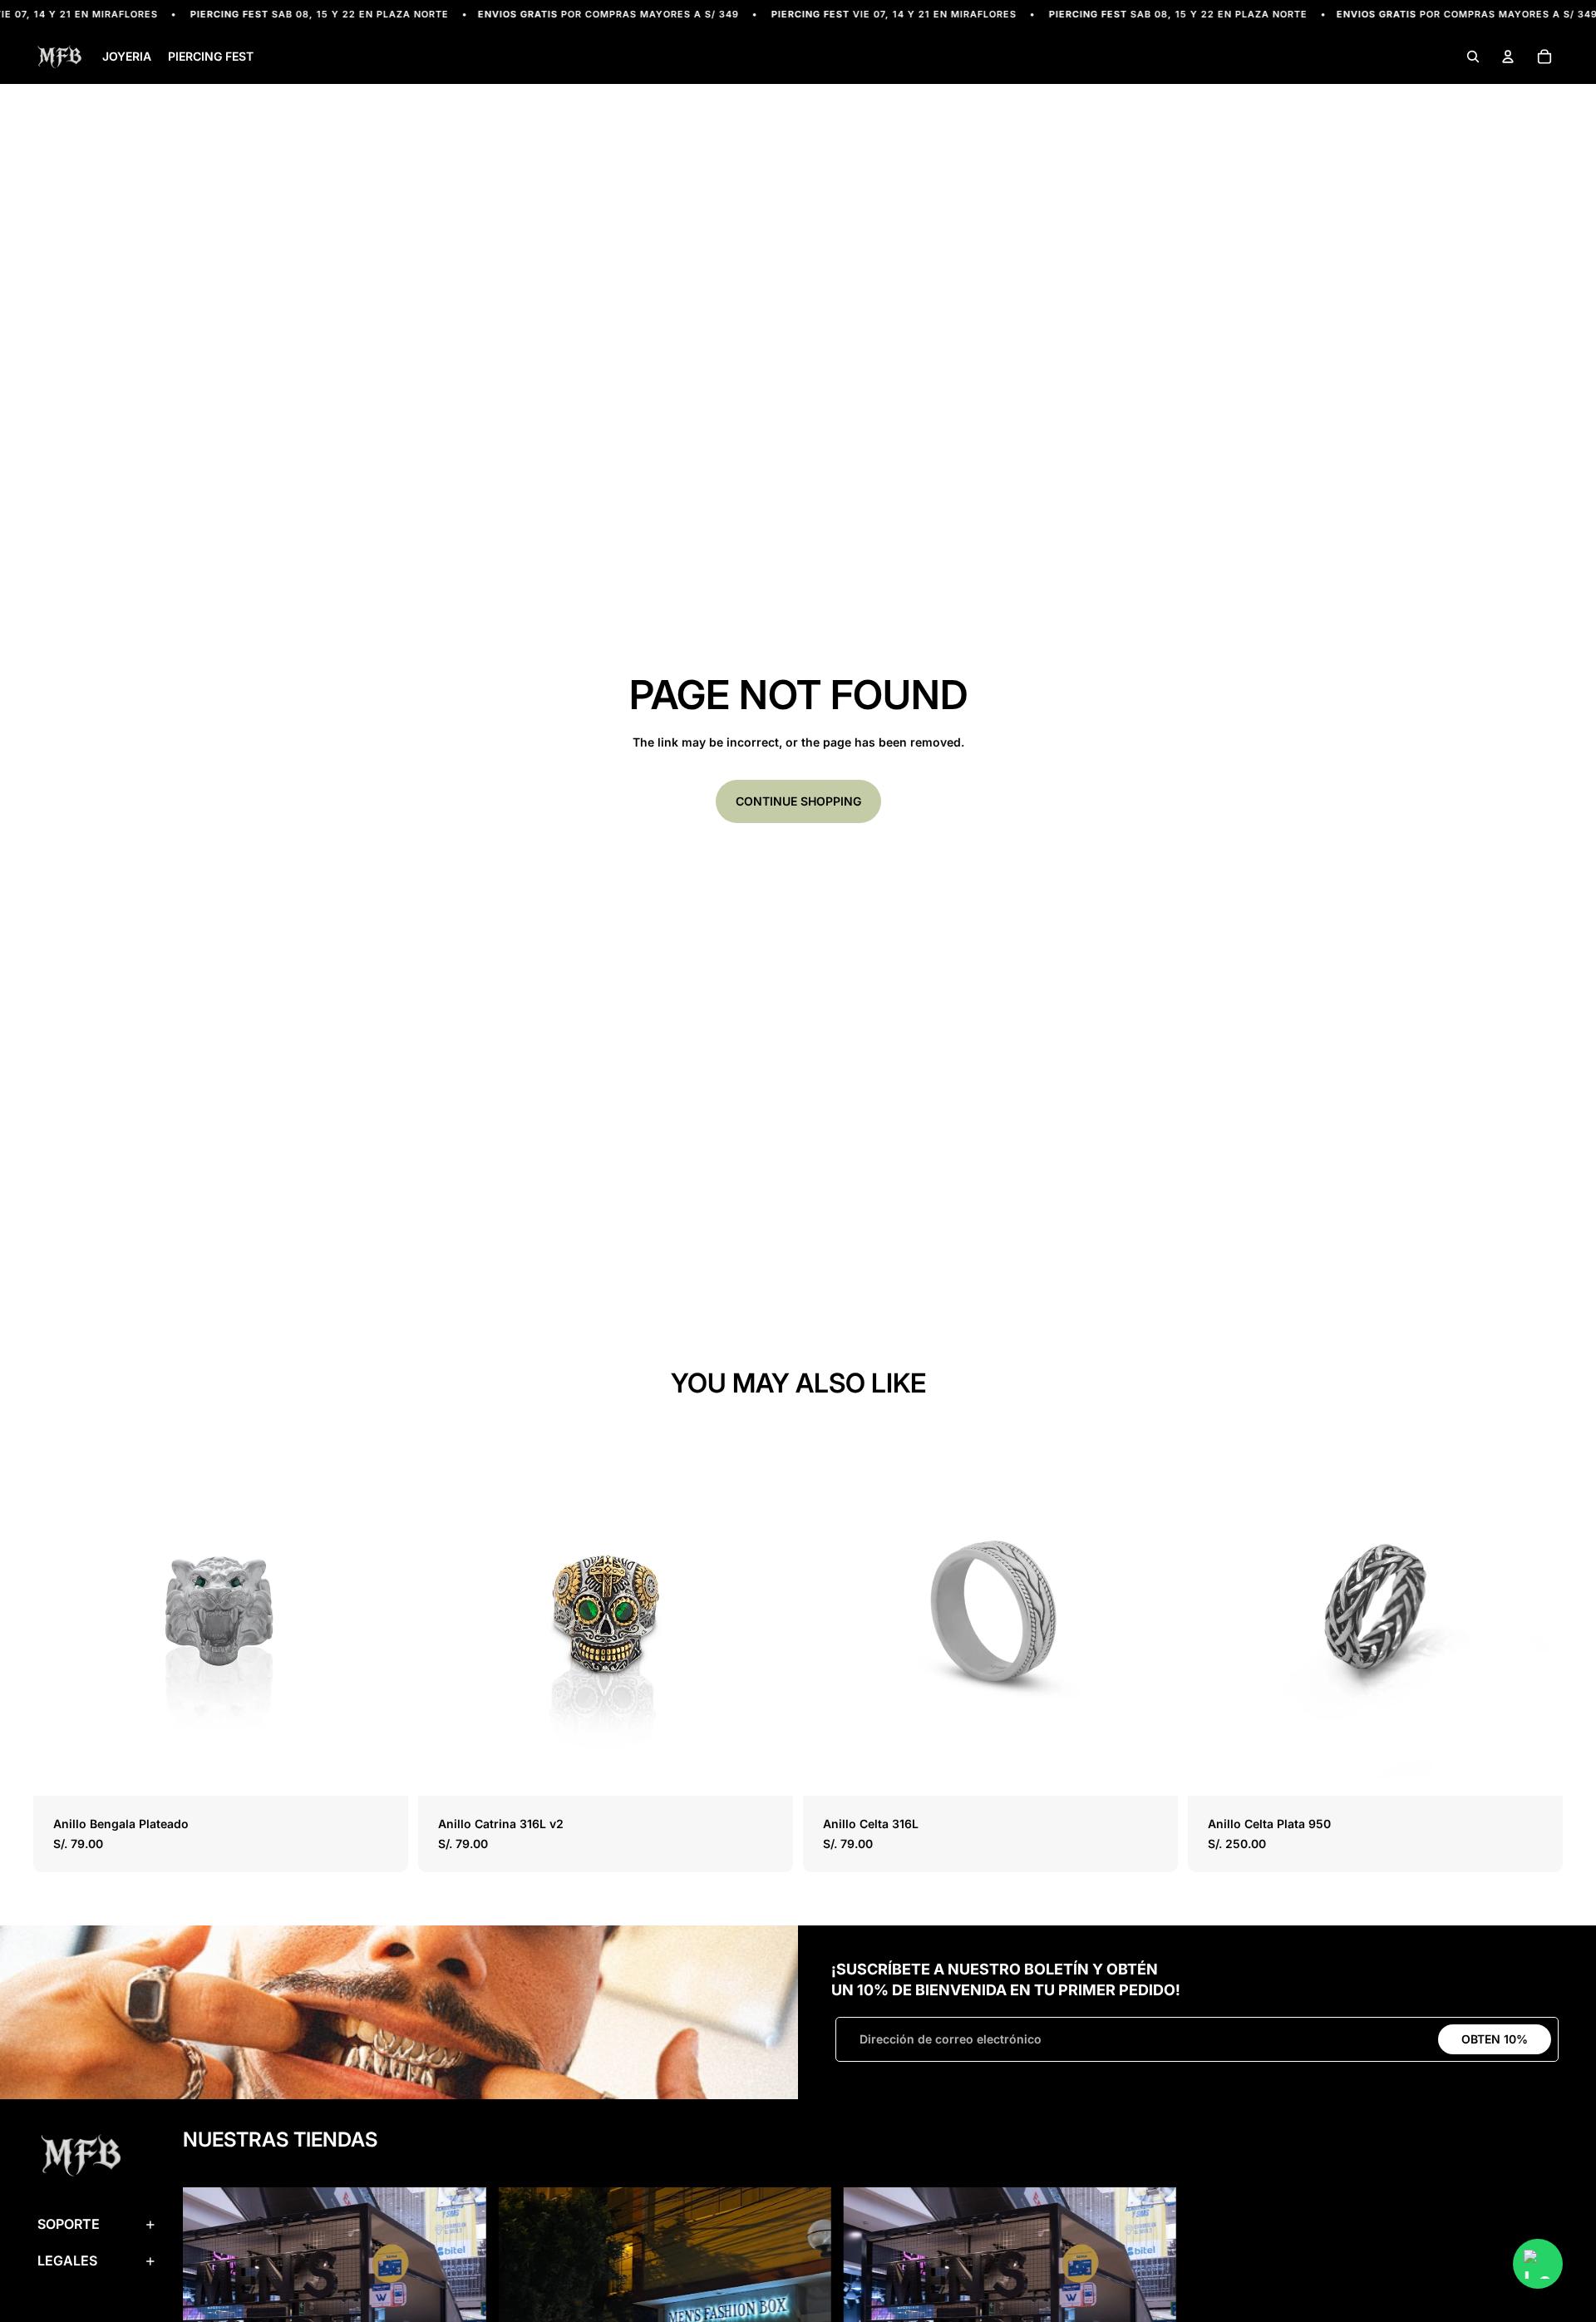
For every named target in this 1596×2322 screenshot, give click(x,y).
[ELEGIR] (382, 1771)
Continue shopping (798, 801)
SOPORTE (69, 2224)
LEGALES (67, 2260)
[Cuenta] (1508, 57)
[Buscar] (1473, 57)
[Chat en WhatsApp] (1538, 2264)
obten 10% (1495, 2039)
